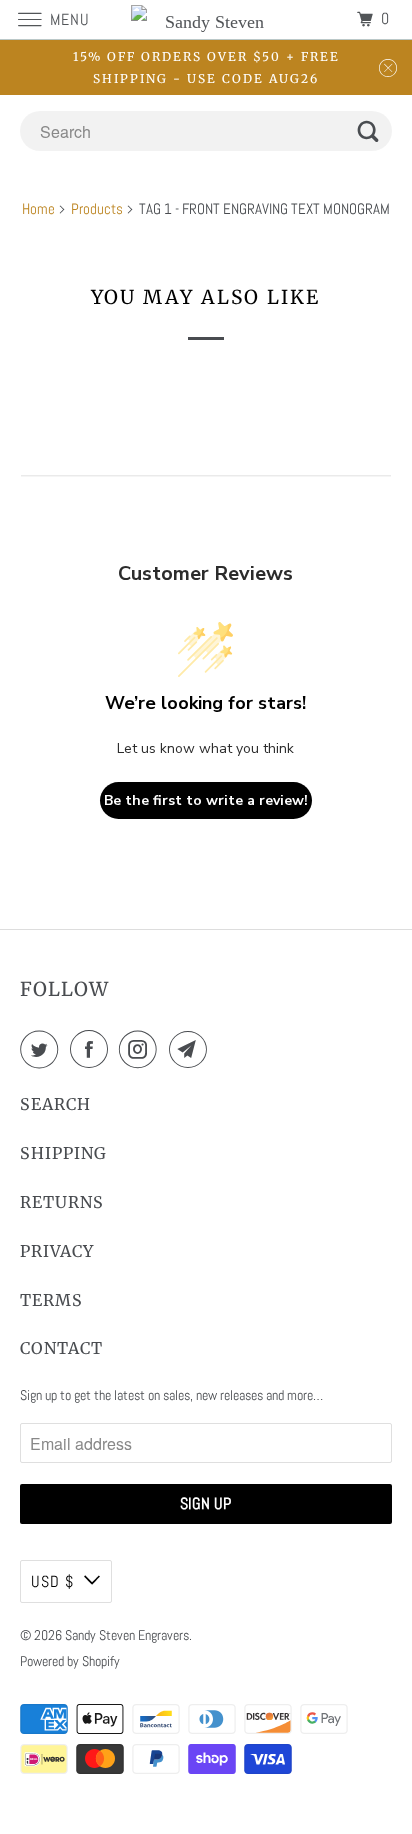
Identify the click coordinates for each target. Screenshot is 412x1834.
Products (97, 208)
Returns (62, 1202)
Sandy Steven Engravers (127, 1635)
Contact (61, 1348)
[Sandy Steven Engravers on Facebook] (93, 1049)
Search (55, 1104)
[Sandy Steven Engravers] (206, 19)
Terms (51, 1300)
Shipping (63, 1153)
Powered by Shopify (70, 1661)
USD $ (52, 1581)
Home (38, 208)
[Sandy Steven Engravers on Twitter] (43, 1049)
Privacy (57, 1251)
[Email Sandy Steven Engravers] (192, 1049)
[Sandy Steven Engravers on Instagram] (142, 1049)
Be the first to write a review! (206, 800)
